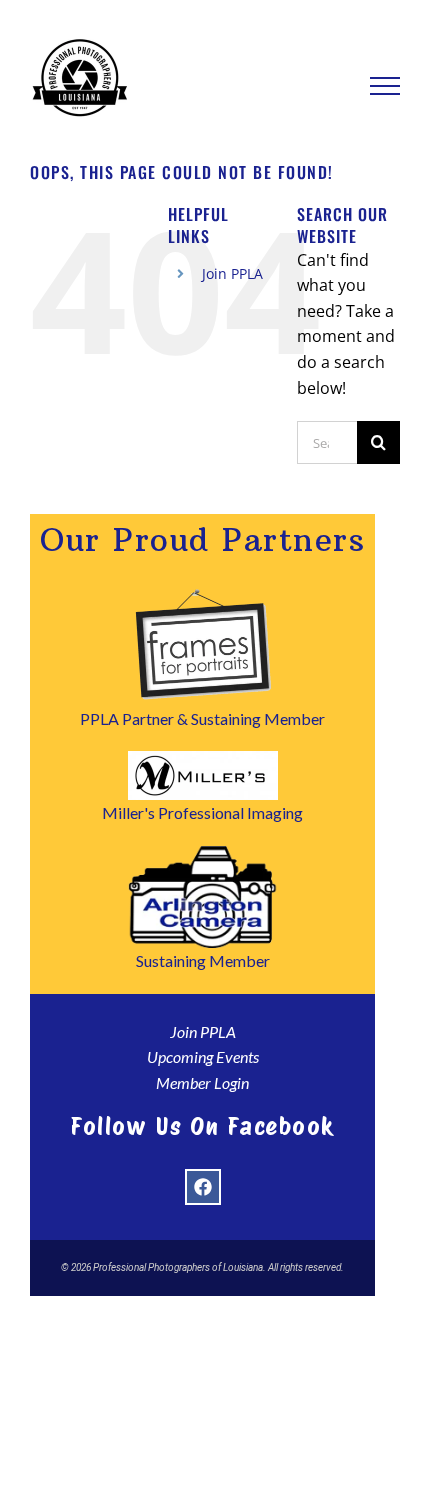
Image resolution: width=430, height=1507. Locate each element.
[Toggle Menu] (385, 86)
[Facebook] (203, 1187)
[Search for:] (327, 441)
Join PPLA (232, 273)
